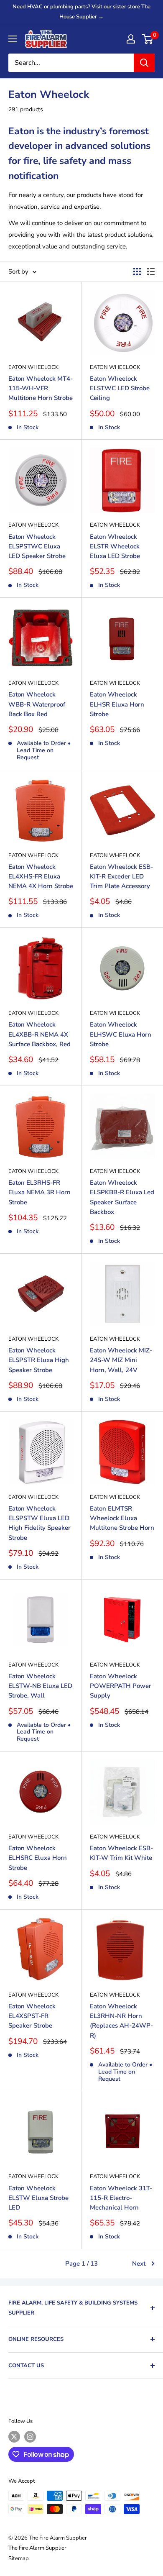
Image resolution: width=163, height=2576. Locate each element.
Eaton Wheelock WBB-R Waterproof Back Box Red (37, 704)
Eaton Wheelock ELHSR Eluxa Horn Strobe (117, 704)
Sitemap (19, 2558)
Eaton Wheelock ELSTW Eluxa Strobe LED (38, 2198)
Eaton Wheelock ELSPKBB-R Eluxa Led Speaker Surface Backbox (122, 1197)
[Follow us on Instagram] (30, 2437)
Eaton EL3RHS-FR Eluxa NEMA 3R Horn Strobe (39, 1192)
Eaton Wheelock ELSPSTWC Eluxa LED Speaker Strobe (37, 547)
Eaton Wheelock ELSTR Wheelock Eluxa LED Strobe (115, 547)
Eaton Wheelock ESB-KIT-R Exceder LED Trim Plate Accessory (121, 877)
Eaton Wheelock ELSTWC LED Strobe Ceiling (120, 388)
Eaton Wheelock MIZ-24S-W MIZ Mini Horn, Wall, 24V (121, 1360)
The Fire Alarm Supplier (37, 2548)
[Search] (144, 63)
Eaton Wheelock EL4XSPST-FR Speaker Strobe (32, 2016)
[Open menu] (13, 39)
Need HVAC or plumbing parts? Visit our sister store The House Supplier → (81, 12)
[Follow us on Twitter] (14, 2437)
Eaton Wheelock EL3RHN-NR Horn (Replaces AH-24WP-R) (121, 2021)
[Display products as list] (151, 271)
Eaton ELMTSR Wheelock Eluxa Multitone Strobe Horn (122, 1518)
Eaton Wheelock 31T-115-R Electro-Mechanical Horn (121, 2198)
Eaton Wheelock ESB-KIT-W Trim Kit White (121, 1853)
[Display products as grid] (137, 271)
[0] (148, 39)
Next (139, 2264)
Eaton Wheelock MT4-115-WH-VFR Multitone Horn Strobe (41, 388)
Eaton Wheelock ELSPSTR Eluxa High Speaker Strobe (39, 1360)
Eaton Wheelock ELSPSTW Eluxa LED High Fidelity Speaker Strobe (39, 1523)
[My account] (131, 39)
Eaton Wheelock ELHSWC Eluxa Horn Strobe (121, 1034)
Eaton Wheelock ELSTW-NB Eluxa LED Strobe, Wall (40, 1686)
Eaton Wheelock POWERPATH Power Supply (121, 1686)
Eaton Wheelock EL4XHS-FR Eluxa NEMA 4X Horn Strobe (41, 877)
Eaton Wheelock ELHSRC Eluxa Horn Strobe (38, 1858)
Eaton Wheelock (33, 367)
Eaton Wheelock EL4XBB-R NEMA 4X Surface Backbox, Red (39, 1034)
